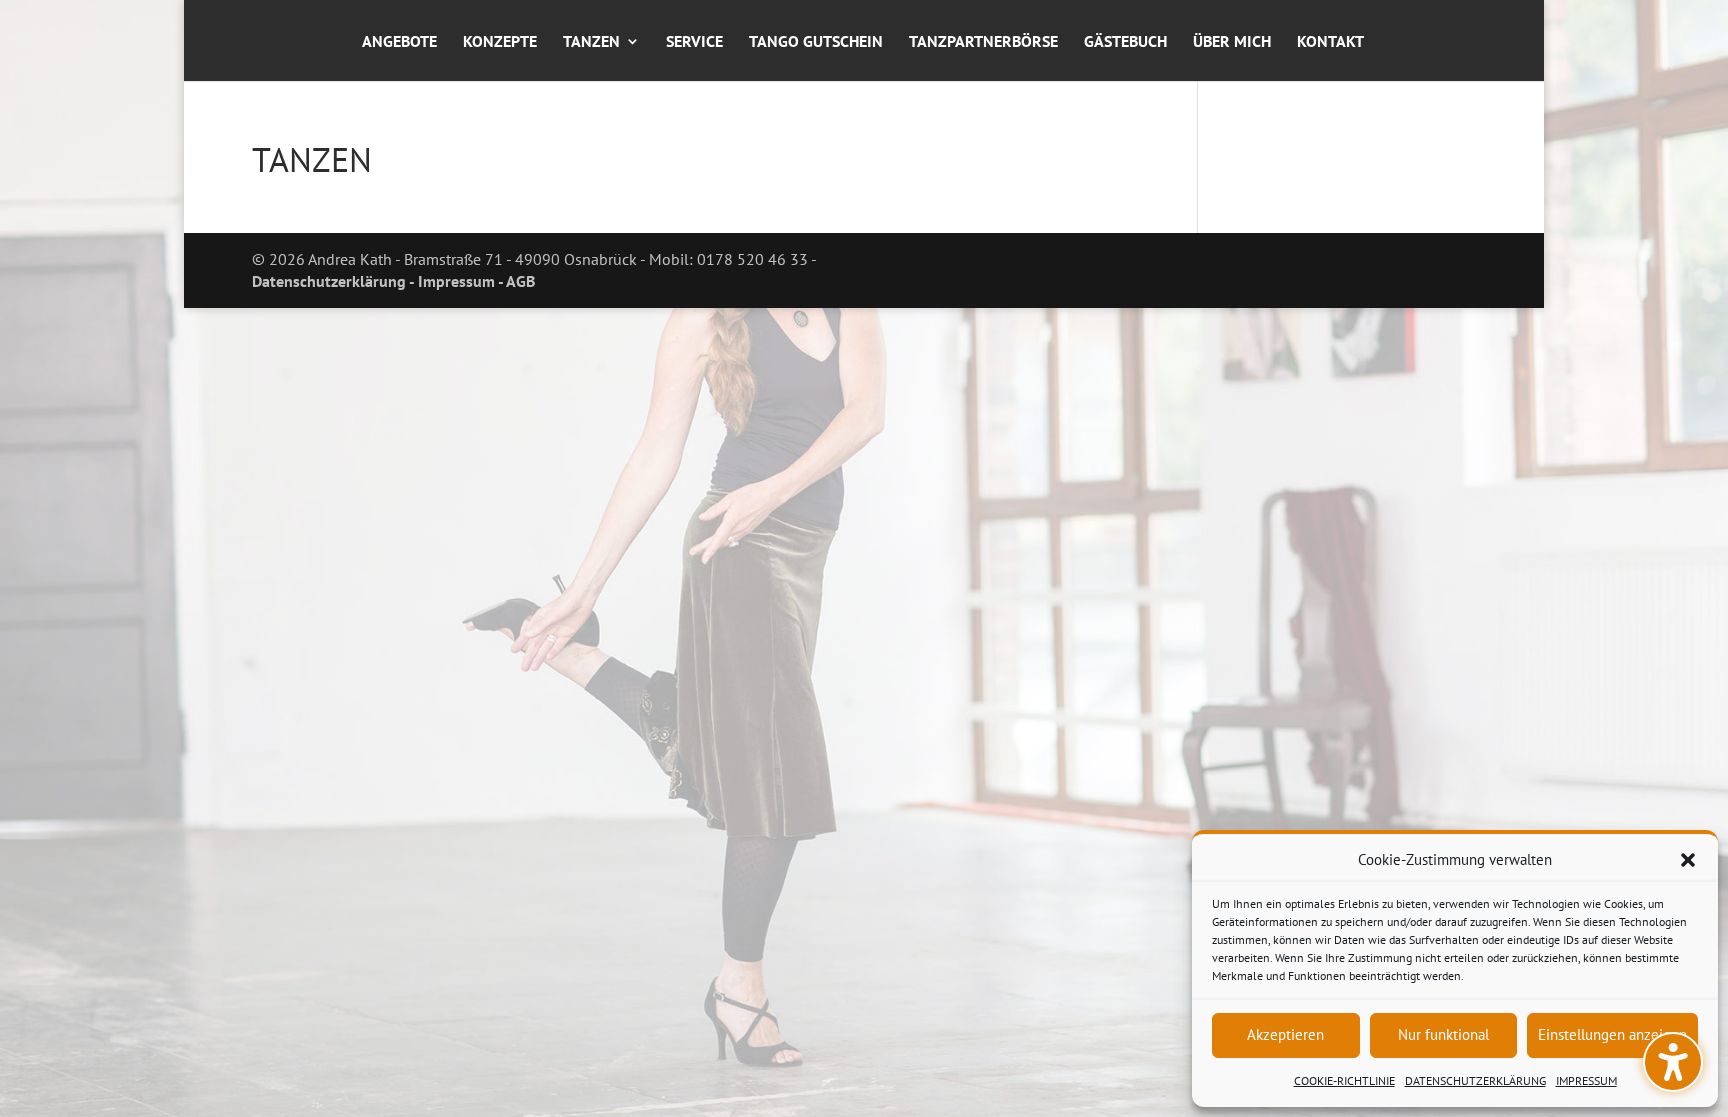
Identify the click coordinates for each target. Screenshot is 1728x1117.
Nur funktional (1443, 1034)
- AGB (515, 281)
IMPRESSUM (1586, 1080)
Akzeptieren (1285, 1034)
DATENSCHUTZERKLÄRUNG (1475, 1080)
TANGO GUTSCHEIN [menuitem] (816, 42)
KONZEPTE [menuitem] (500, 42)
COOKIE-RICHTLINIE (1344, 1080)
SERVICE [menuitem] (694, 42)
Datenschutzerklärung (329, 281)
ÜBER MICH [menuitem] (1232, 42)
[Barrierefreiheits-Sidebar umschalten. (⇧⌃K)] (1673, 1062)
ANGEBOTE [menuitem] (399, 42)
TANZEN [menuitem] (591, 42)
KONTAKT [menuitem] (1330, 42)
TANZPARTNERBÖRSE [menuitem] (983, 42)
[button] (1688, 860)
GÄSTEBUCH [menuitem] (1125, 42)
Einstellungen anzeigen (1612, 1034)
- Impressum (450, 281)
